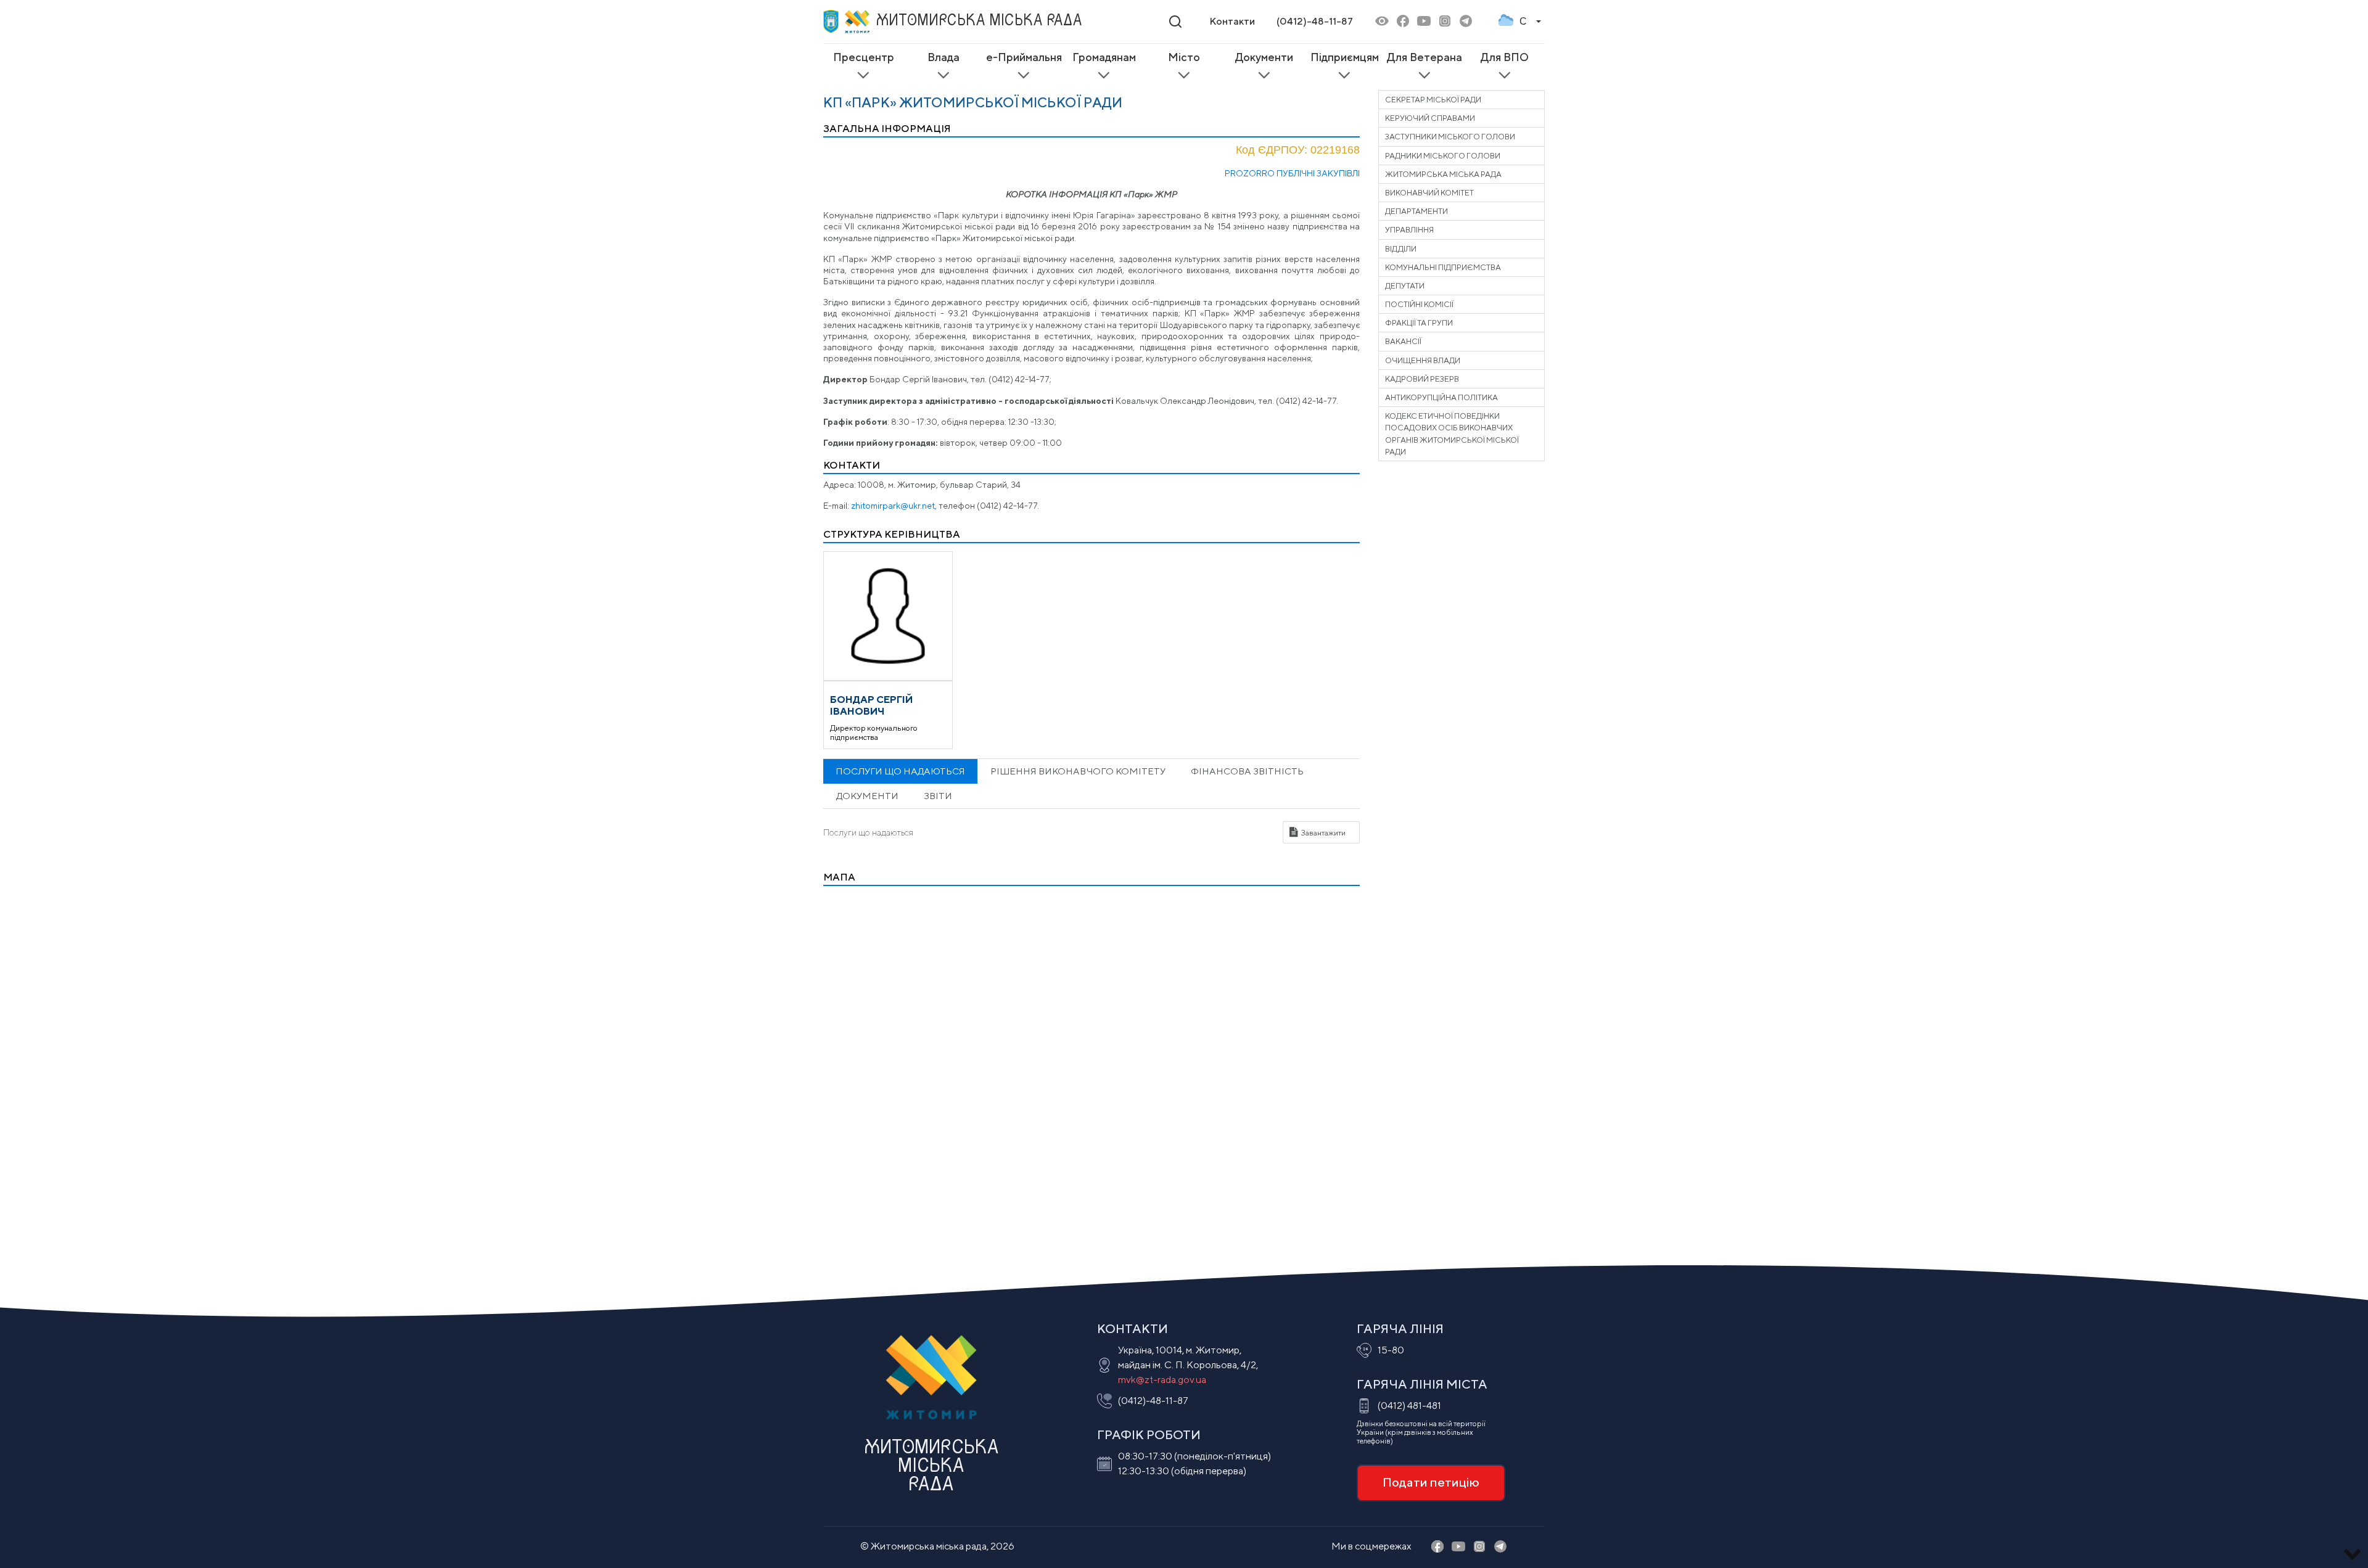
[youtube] (1424, 22)
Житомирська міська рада (1443, 174)
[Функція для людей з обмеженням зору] (1382, 22)
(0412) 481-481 (1409, 1406)
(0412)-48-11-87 (1315, 21)
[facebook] (1403, 22)
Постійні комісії (1419, 304)
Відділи (1401, 249)
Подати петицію (1431, 1482)
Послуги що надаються (900, 771)
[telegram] (1466, 22)
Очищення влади (1423, 360)
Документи (867, 796)
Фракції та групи (1419, 323)
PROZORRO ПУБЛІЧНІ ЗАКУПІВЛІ (1292, 173)
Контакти (1232, 21)
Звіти (938, 796)
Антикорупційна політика (1441, 397)
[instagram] (1445, 22)
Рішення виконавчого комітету (1078, 771)
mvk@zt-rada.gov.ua (1162, 1380)
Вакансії (1403, 341)
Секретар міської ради (1433, 100)
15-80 (1391, 1350)
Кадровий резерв (1422, 379)
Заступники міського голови (1450, 137)
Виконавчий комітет (1429, 193)
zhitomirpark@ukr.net (893, 506)
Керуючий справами (1430, 118)
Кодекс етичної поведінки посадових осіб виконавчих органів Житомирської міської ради (1452, 434)
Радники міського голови (1443, 156)
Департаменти (1416, 211)
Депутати (1405, 286)
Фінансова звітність (1247, 771)
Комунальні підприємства (1443, 267)
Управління (1409, 230)
